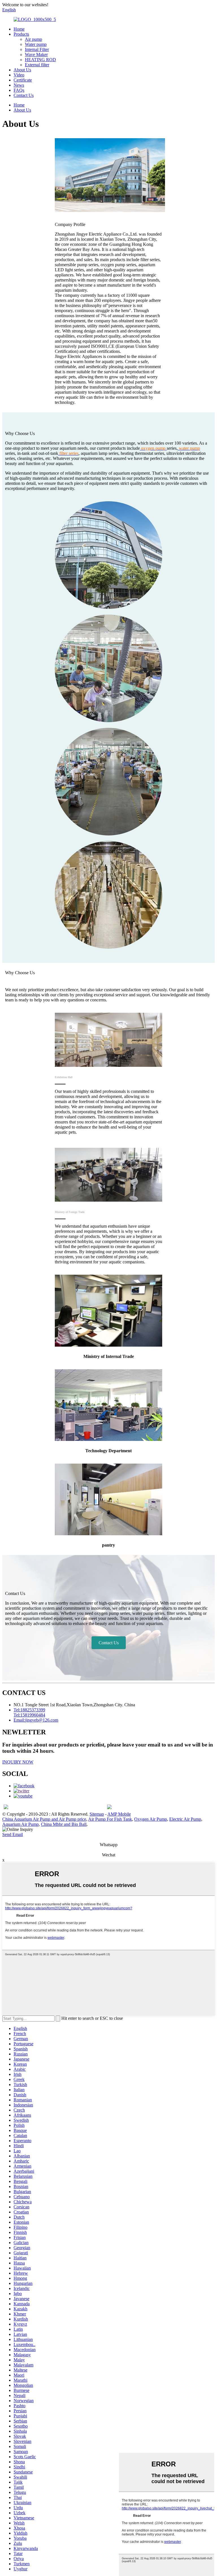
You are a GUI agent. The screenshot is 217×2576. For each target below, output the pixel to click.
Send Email (13, 1834)
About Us (22, 70)
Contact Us (24, 95)
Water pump (36, 44)
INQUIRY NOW (18, 1762)
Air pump (33, 39)
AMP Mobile (119, 1814)
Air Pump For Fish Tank (110, 1819)
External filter (37, 65)
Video (19, 75)
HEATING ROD (40, 60)
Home (19, 29)
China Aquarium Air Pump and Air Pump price (44, 1819)
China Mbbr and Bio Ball (64, 1824)
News (19, 85)
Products (21, 34)
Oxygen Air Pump (151, 1819)
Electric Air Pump (185, 1819)
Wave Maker (36, 55)
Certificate (23, 80)
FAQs (19, 90)
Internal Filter (37, 49)
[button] (109, 1643)
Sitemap (97, 1814)
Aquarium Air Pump (20, 1824)
